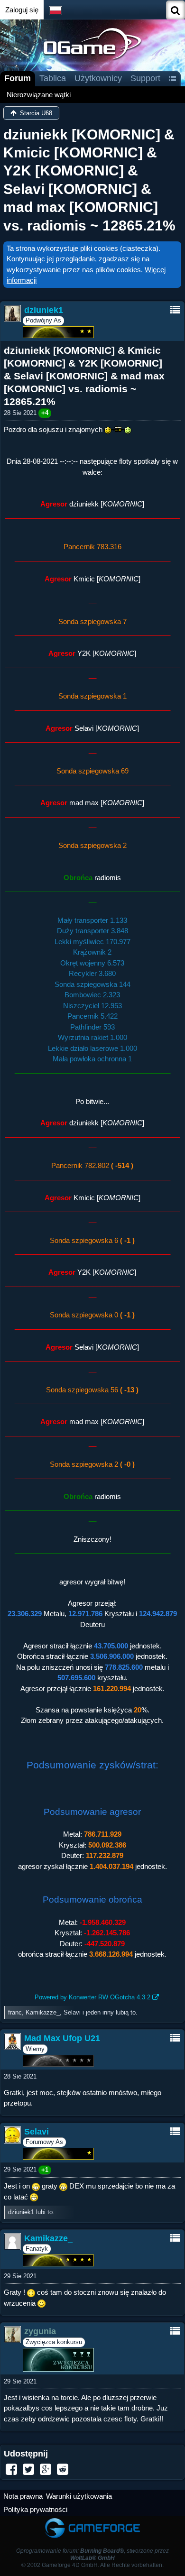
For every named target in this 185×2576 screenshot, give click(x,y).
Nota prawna (23, 2496)
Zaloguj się (22, 10)
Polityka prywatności (35, 2509)
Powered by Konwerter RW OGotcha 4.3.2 (92, 1997)
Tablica (53, 78)
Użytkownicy (98, 78)
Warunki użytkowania (79, 2496)
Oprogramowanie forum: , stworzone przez (92, 2554)
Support (145, 78)
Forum (18, 78)
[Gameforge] (92, 2520)
